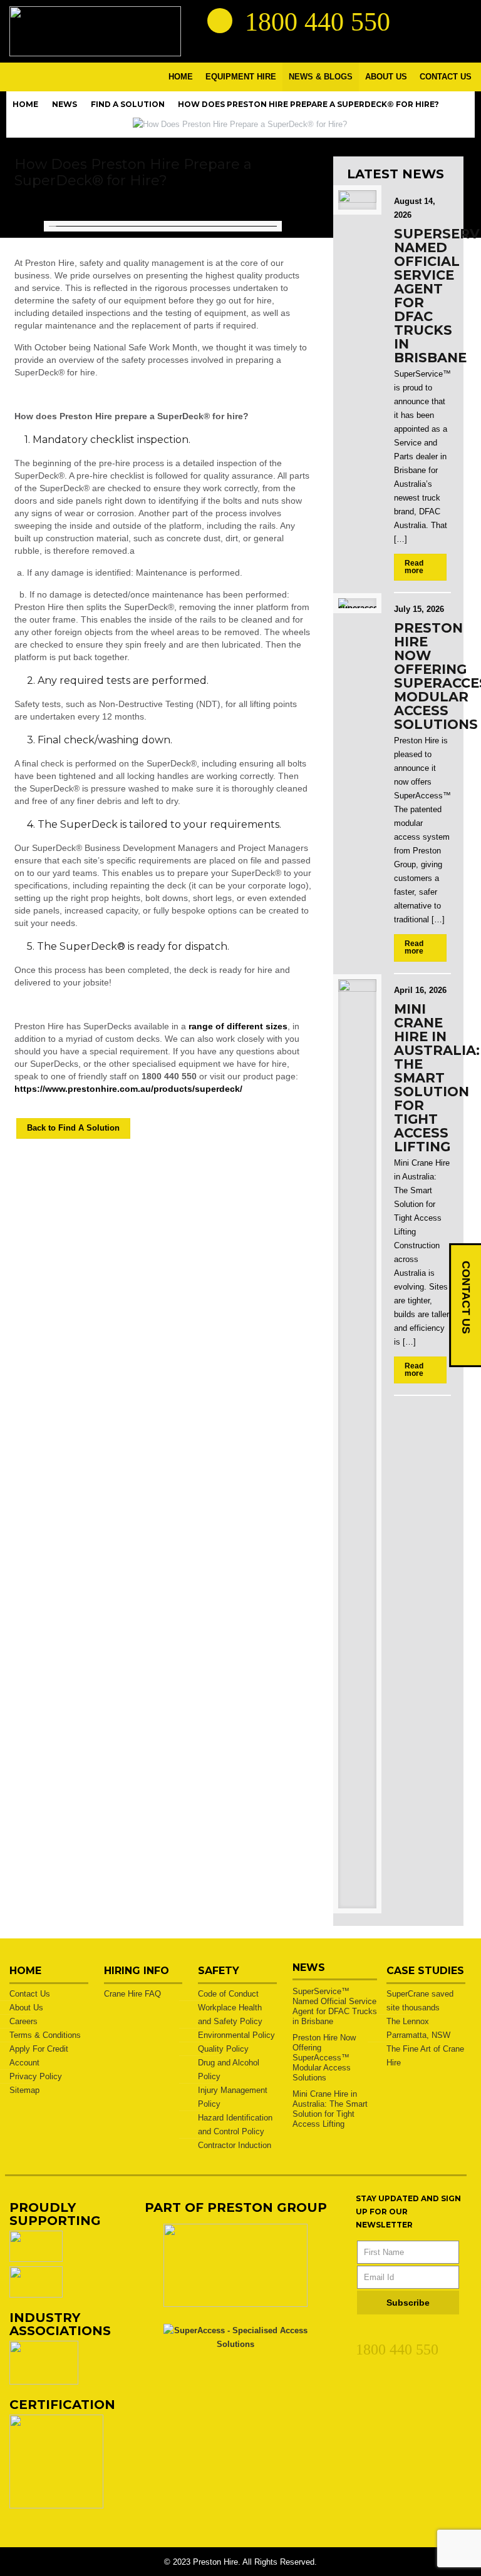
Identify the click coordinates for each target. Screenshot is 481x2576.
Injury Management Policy (233, 2097)
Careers (23, 2021)
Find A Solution (128, 104)
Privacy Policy (36, 2076)
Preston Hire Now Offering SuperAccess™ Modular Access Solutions (324, 2058)
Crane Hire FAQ (132, 1994)
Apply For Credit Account (39, 2056)
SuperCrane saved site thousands (420, 2001)
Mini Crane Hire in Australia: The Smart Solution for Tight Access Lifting (437, 1078)
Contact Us (30, 1994)
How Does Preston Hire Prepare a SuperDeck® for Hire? (309, 104)
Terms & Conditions (45, 2035)
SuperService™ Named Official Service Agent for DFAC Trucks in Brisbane (335, 2006)
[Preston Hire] (95, 31)
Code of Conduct (228, 1994)
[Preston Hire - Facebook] (436, 20)
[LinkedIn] (363, 2333)
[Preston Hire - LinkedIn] (413, 20)
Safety (219, 1971)
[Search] (220, 21)
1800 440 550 (397, 2349)
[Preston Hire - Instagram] (458, 20)
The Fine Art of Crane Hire (425, 2056)
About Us (26, 2008)
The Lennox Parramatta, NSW (418, 2028)
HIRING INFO (137, 1971)
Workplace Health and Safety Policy (230, 2014)
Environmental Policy (236, 2035)
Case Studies (425, 1971)
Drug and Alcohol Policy (229, 2069)
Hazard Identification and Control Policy (235, 2125)
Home (25, 104)
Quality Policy (223, 2049)
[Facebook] (385, 2333)
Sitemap (24, 2090)
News (65, 104)
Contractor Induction (235, 2145)
